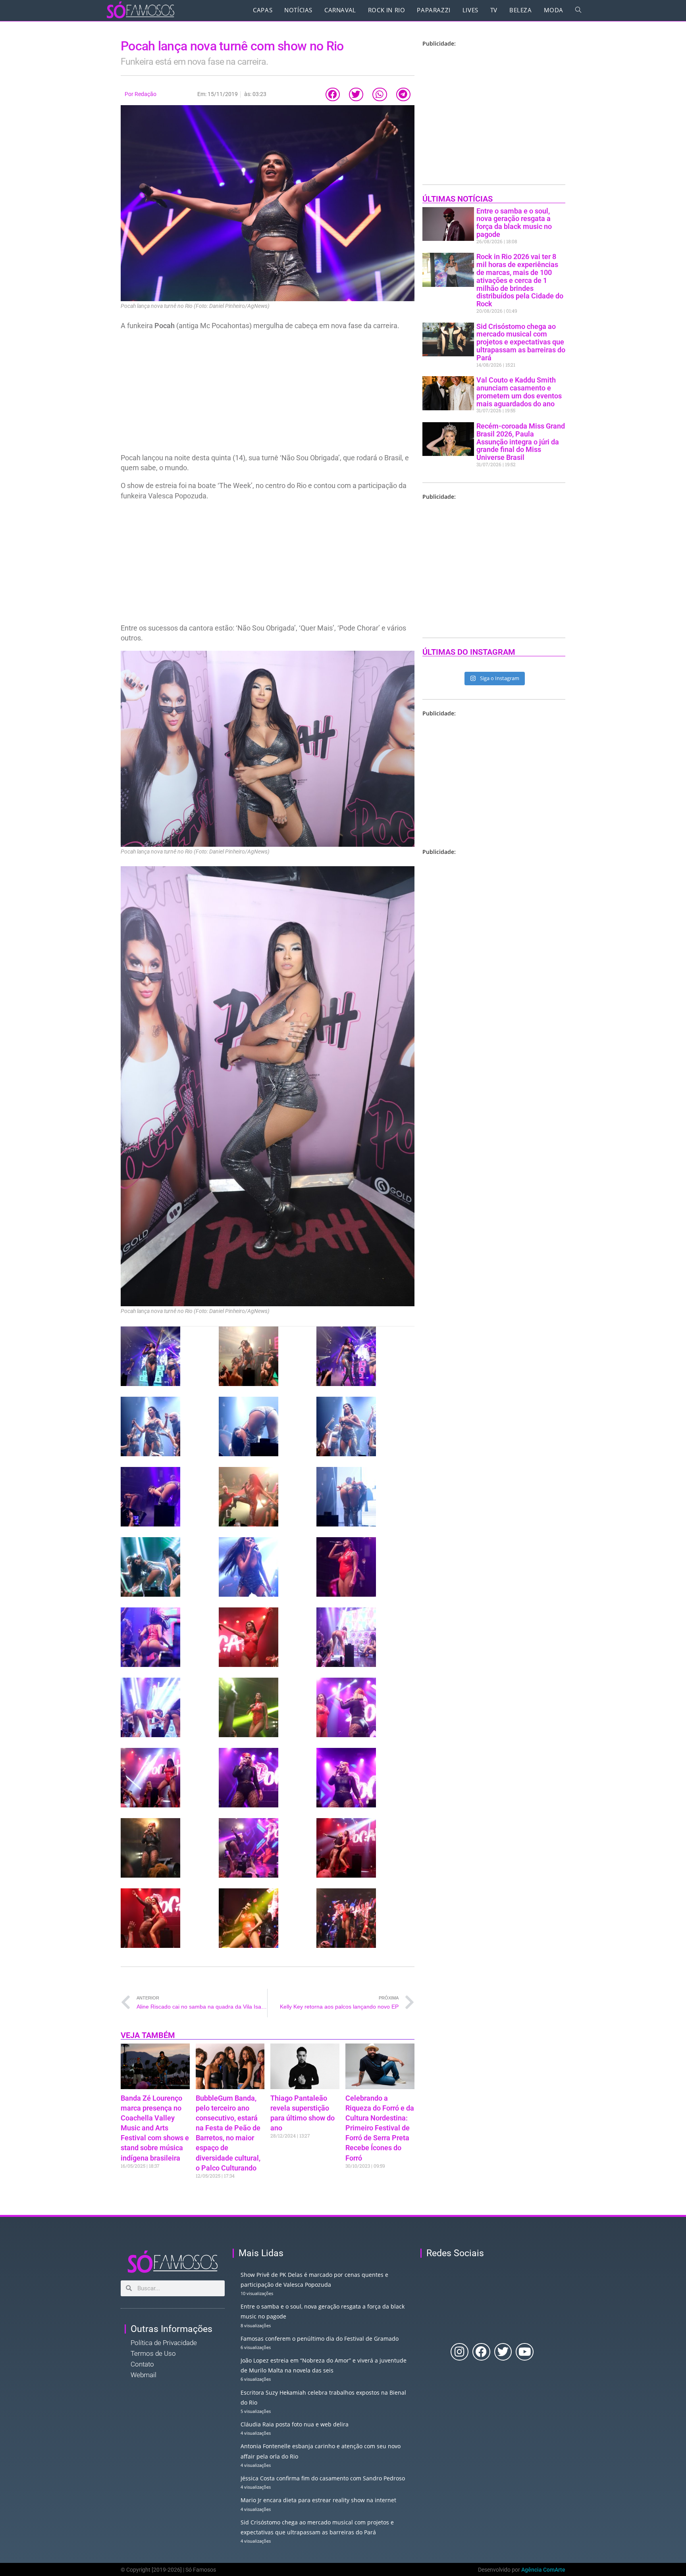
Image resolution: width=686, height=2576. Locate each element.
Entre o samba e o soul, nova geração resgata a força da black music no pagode (514, 223)
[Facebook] (481, 2352)
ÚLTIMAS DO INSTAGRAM (469, 652)
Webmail (144, 2375)
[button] (333, 95)
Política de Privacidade (164, 2343)
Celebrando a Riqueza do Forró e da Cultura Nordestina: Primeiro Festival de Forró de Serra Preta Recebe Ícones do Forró (380, 2128)
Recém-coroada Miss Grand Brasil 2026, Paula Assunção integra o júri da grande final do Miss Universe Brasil (521, 442)
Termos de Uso (153, 2353)
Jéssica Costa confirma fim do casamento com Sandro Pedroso (323, 2478)
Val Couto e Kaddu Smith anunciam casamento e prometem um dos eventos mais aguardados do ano (519, 392)
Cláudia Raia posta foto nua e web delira (295, 2424)
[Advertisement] (268, 394)
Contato (142, 2364)
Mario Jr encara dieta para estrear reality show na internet (318, 2500)
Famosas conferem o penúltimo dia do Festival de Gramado (320, 2339)
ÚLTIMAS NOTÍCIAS (458, 199)
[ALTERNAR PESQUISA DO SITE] (578, 10)
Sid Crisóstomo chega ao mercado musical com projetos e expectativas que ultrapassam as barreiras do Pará (521, 342)
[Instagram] (460, 2352)
